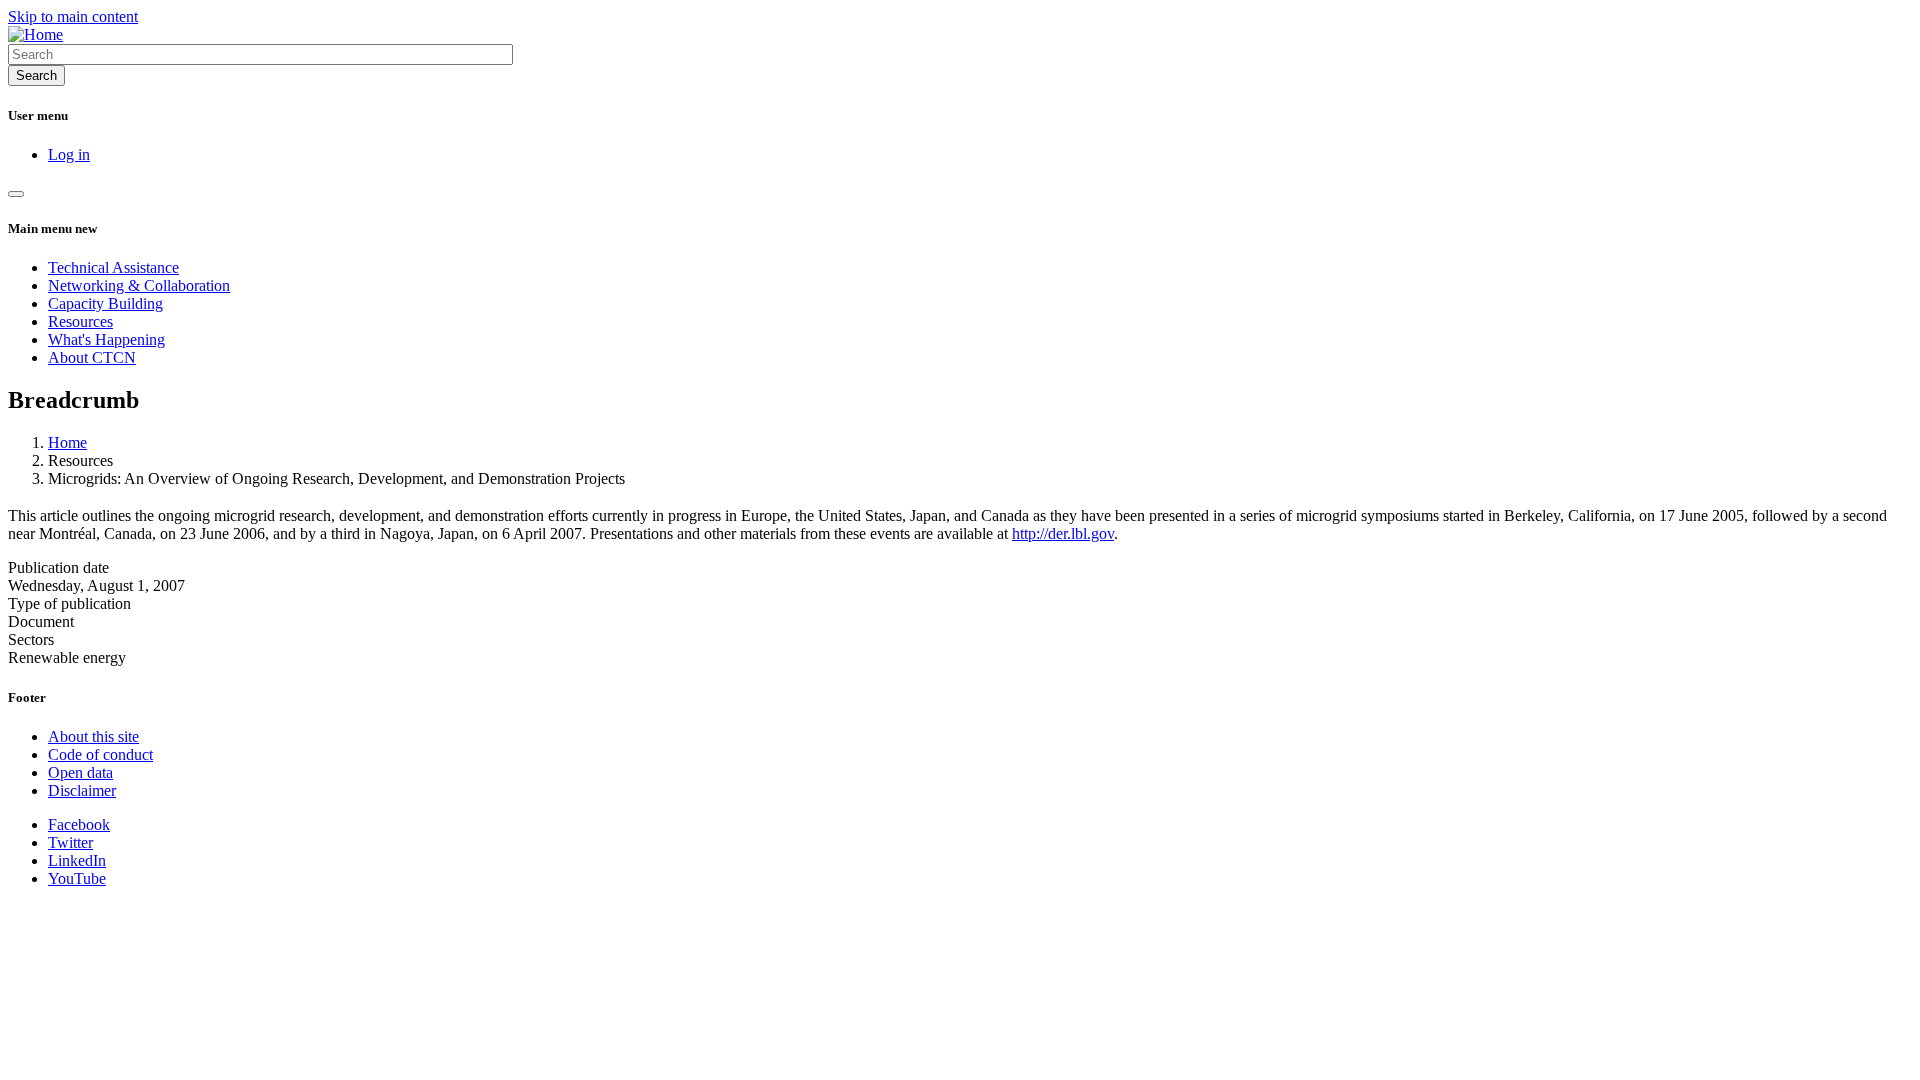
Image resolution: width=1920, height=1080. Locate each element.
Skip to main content (73, 16)
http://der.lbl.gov (1063, 533)
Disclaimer (82, 790)
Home (67, 442)
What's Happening (106, 339)
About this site (93, 736)
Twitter (70, 842)
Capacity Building (105, 303)
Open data (80, 772)
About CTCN (92, 357)
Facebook (79, 824)
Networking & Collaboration (139, 285)
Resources (80, 321)
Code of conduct (100, 754)
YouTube (77, 878)
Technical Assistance (113, 267)
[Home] (35, 34)
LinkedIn (77, 860)
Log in (69, 154)
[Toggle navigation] (16, 194)
